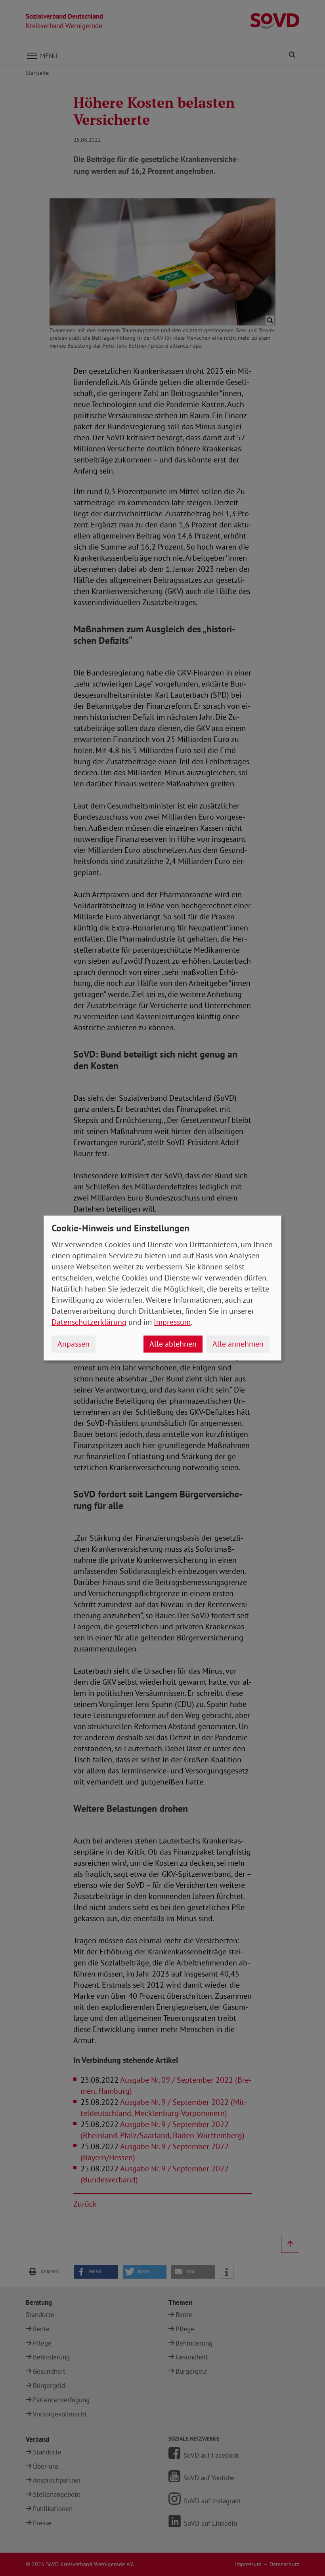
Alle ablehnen (173, 1344)
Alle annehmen (238, 1344)
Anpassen (74, 1344)
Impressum (172, 1322)
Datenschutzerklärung (89, 1322)
